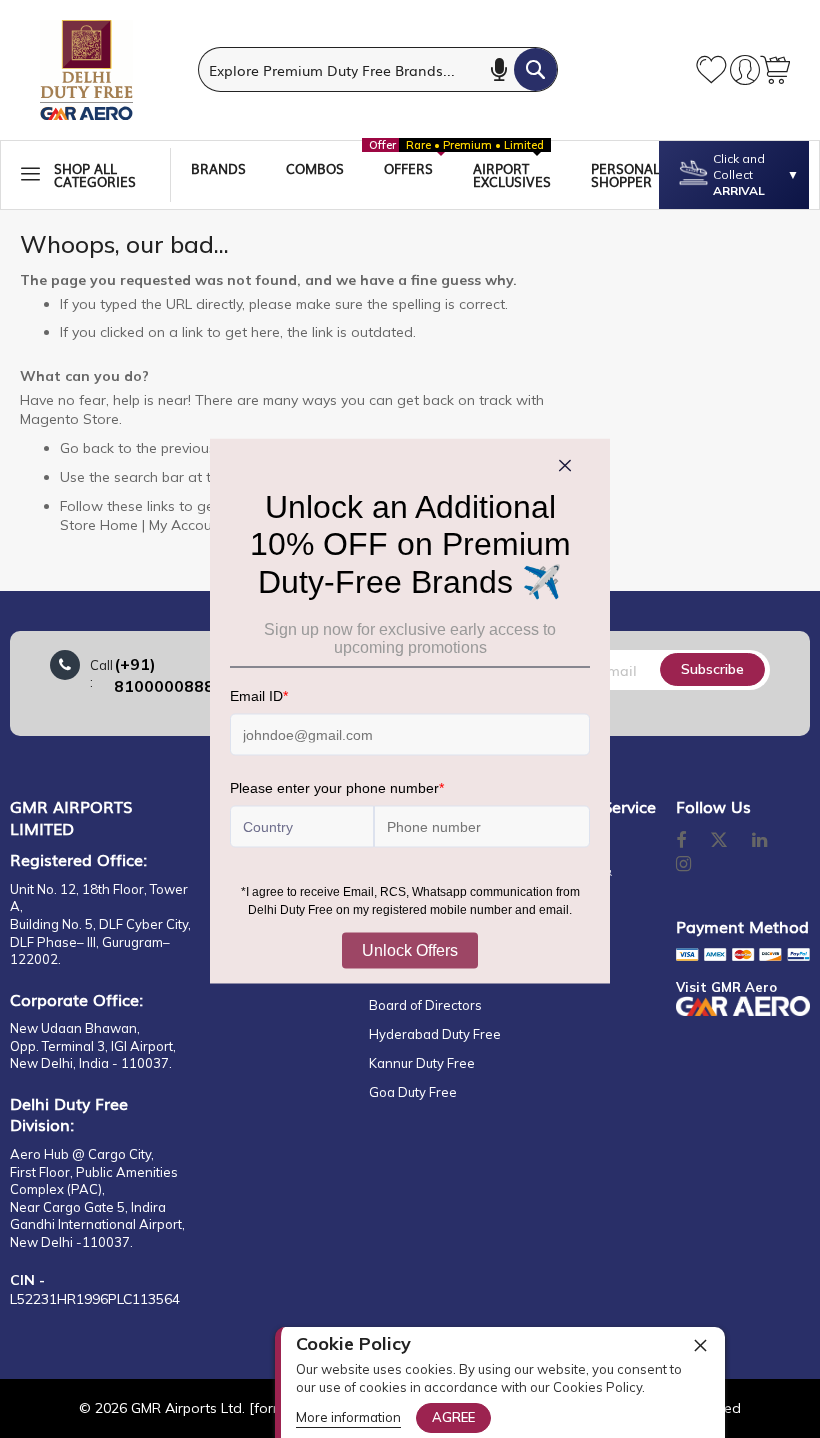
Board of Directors (425, 1005)
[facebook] (681, 841)
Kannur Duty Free (422, 1063)
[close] (700, 1345)
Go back (87, 448)
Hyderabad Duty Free (435, 1034)
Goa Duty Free (413, 1092)
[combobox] (378, 69)
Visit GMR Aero (726, 987)
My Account (187, 525)
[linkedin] (761, 841)
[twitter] (719, 841)
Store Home (99, 525)
